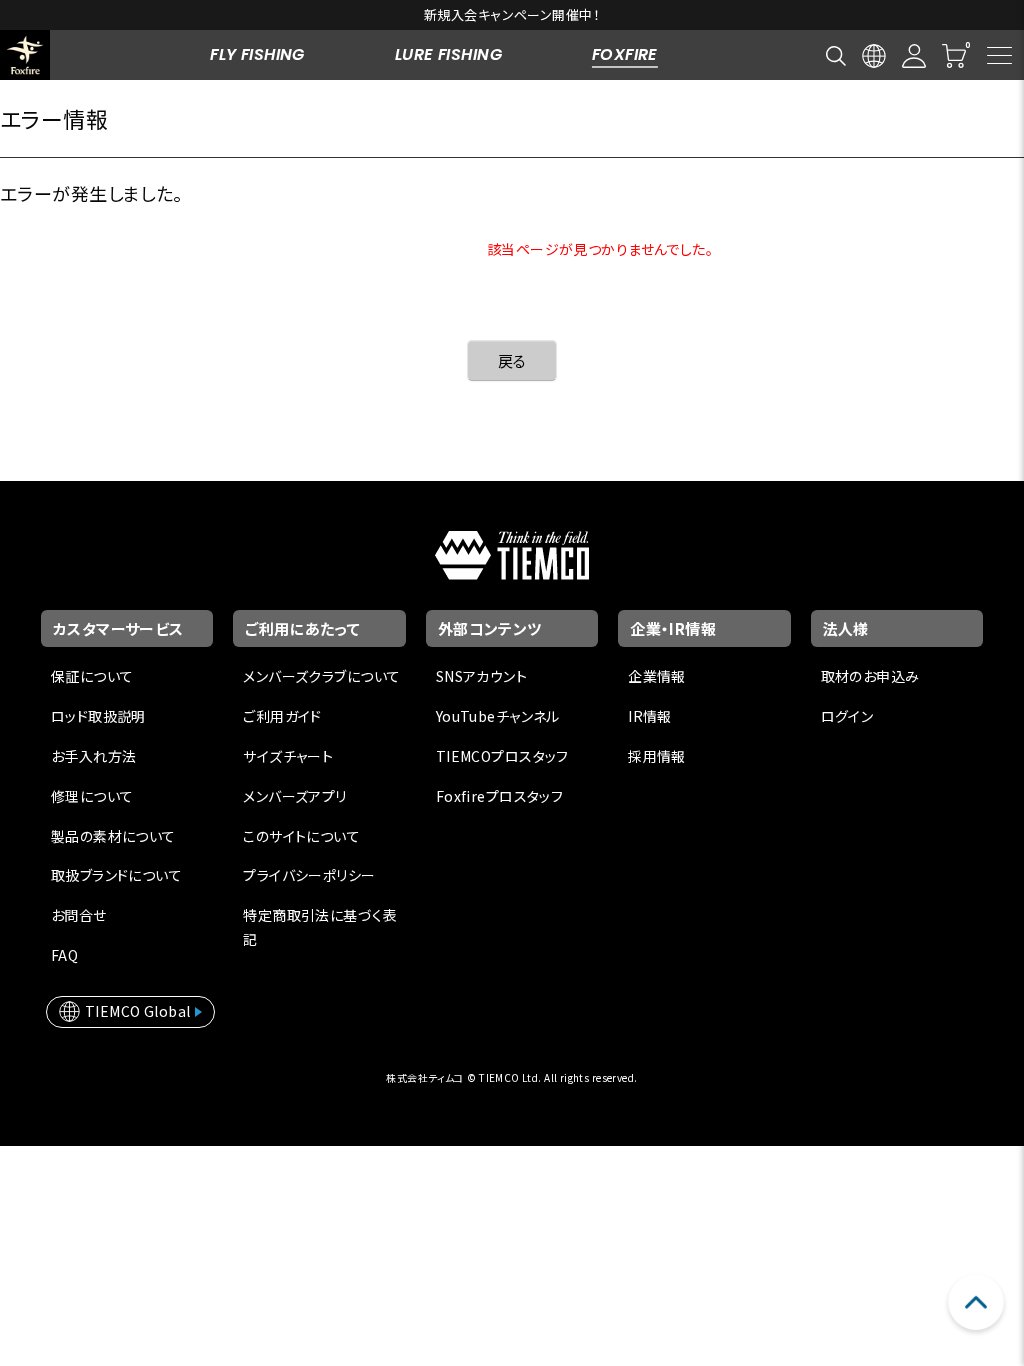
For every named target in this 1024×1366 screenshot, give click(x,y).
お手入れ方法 (94, 756)
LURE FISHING (448, 54)
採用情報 (657, 756)
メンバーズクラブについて (321, 676)
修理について (92, 796)
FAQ (64, 955)
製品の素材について (113, 836)
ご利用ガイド (282, 716)
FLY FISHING (257, 54)
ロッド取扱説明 (98, 716)
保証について (92, 676)
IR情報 (650, 716)
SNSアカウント (481, 676)
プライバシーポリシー (309, 875)
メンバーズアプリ (294, 796)
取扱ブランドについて (116, 875)
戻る (512, 360)
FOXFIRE (625, 54)
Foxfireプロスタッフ (499, 796)
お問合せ (79, 915)
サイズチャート (288, 756)
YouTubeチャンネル (498, 716)
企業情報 (657, 676)
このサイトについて (301, 836)
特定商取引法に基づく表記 (320, 927)
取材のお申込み (870, 676)
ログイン (847, 716)
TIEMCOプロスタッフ (502, 756)
